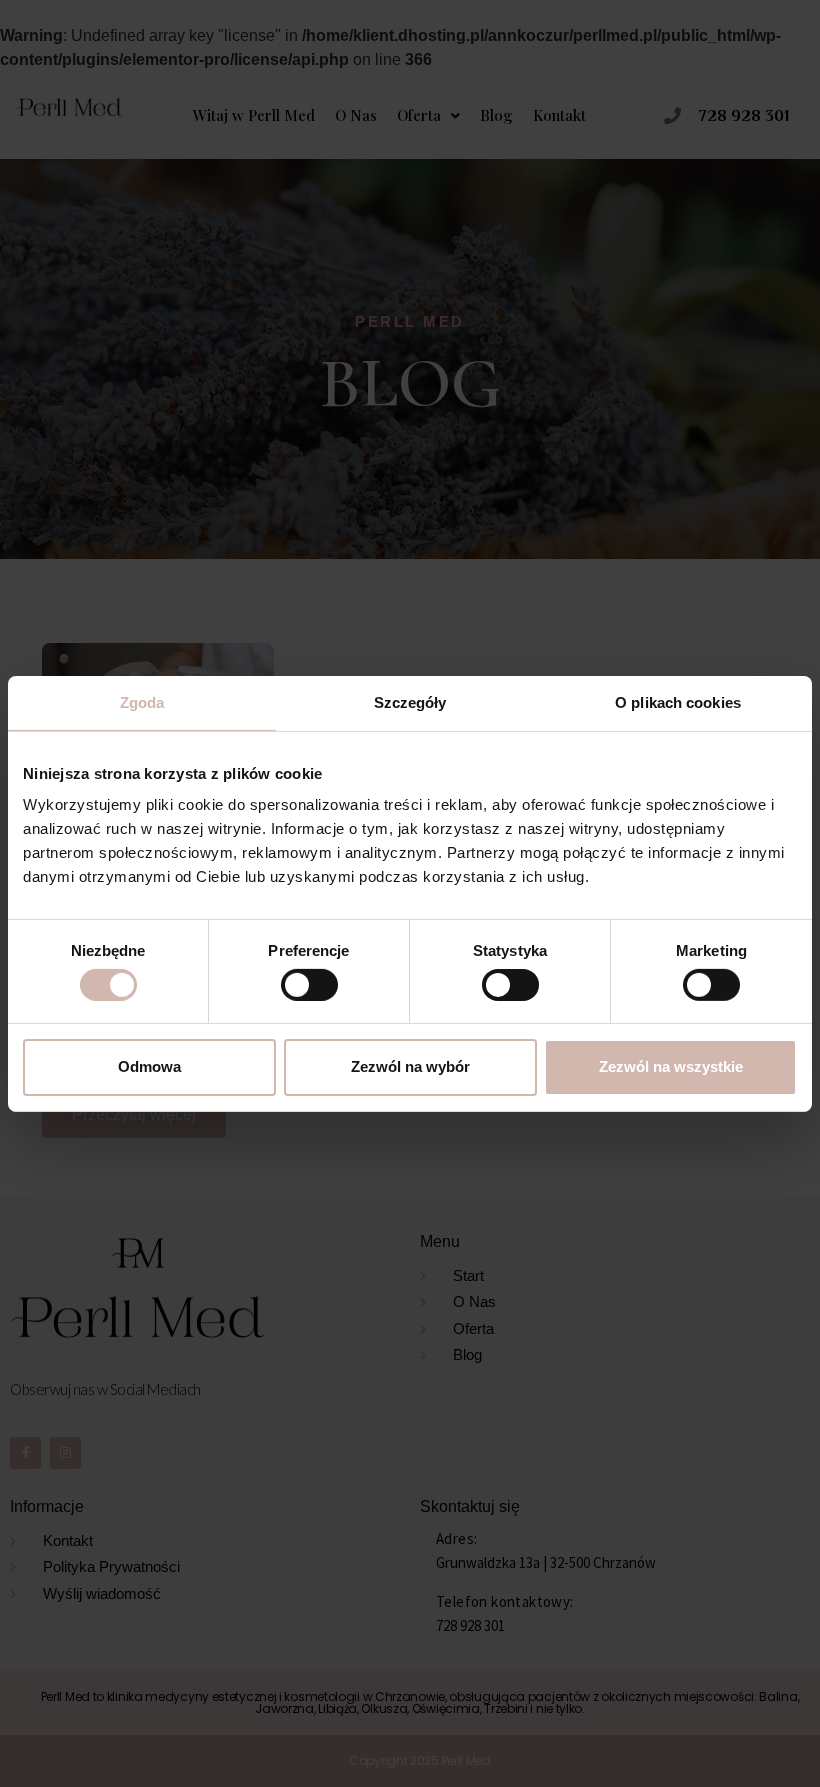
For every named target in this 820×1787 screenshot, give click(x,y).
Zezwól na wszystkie (671, 1066)
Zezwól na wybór (410, 1066)
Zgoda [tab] (142, 701)
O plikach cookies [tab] (678, 701)
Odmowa (149, 1066)
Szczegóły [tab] (410, 701)
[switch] (309, 985)
